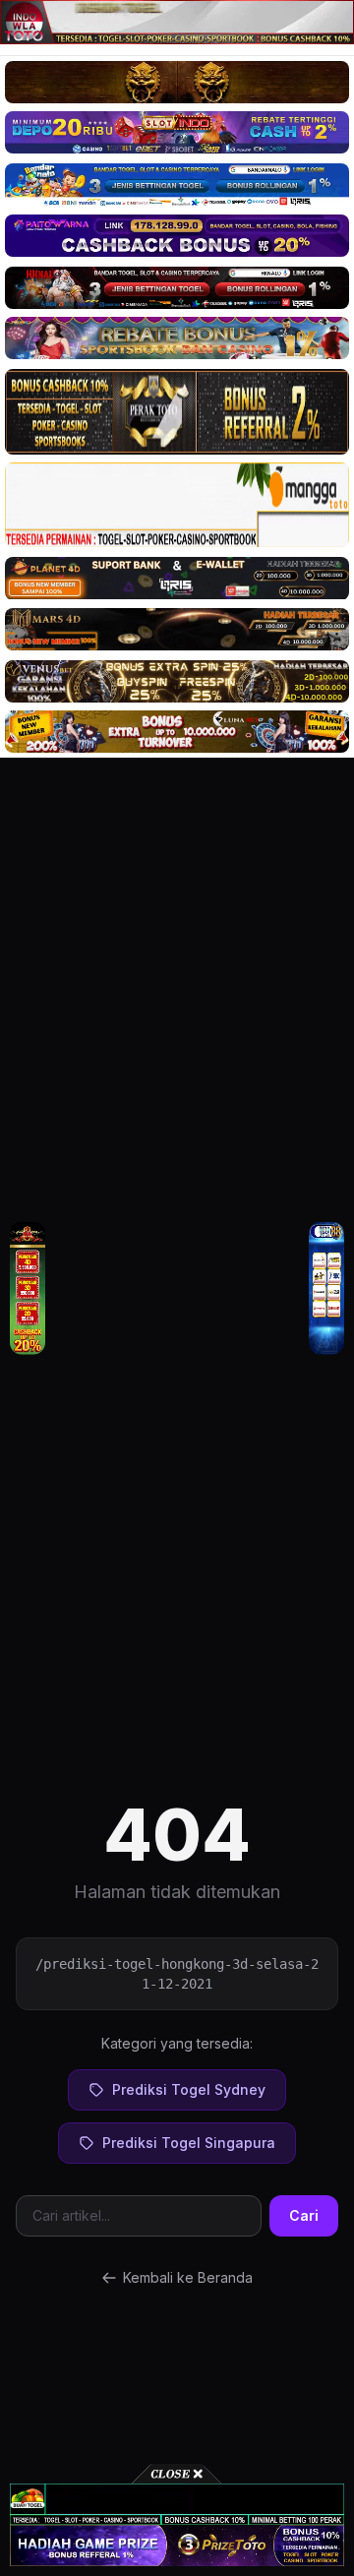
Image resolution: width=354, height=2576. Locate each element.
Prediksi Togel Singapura (189, 2143)
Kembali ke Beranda (188, 2277)
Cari (304, 2215)
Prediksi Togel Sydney (189, 2089)
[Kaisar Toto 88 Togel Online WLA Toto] (28, 1288)
